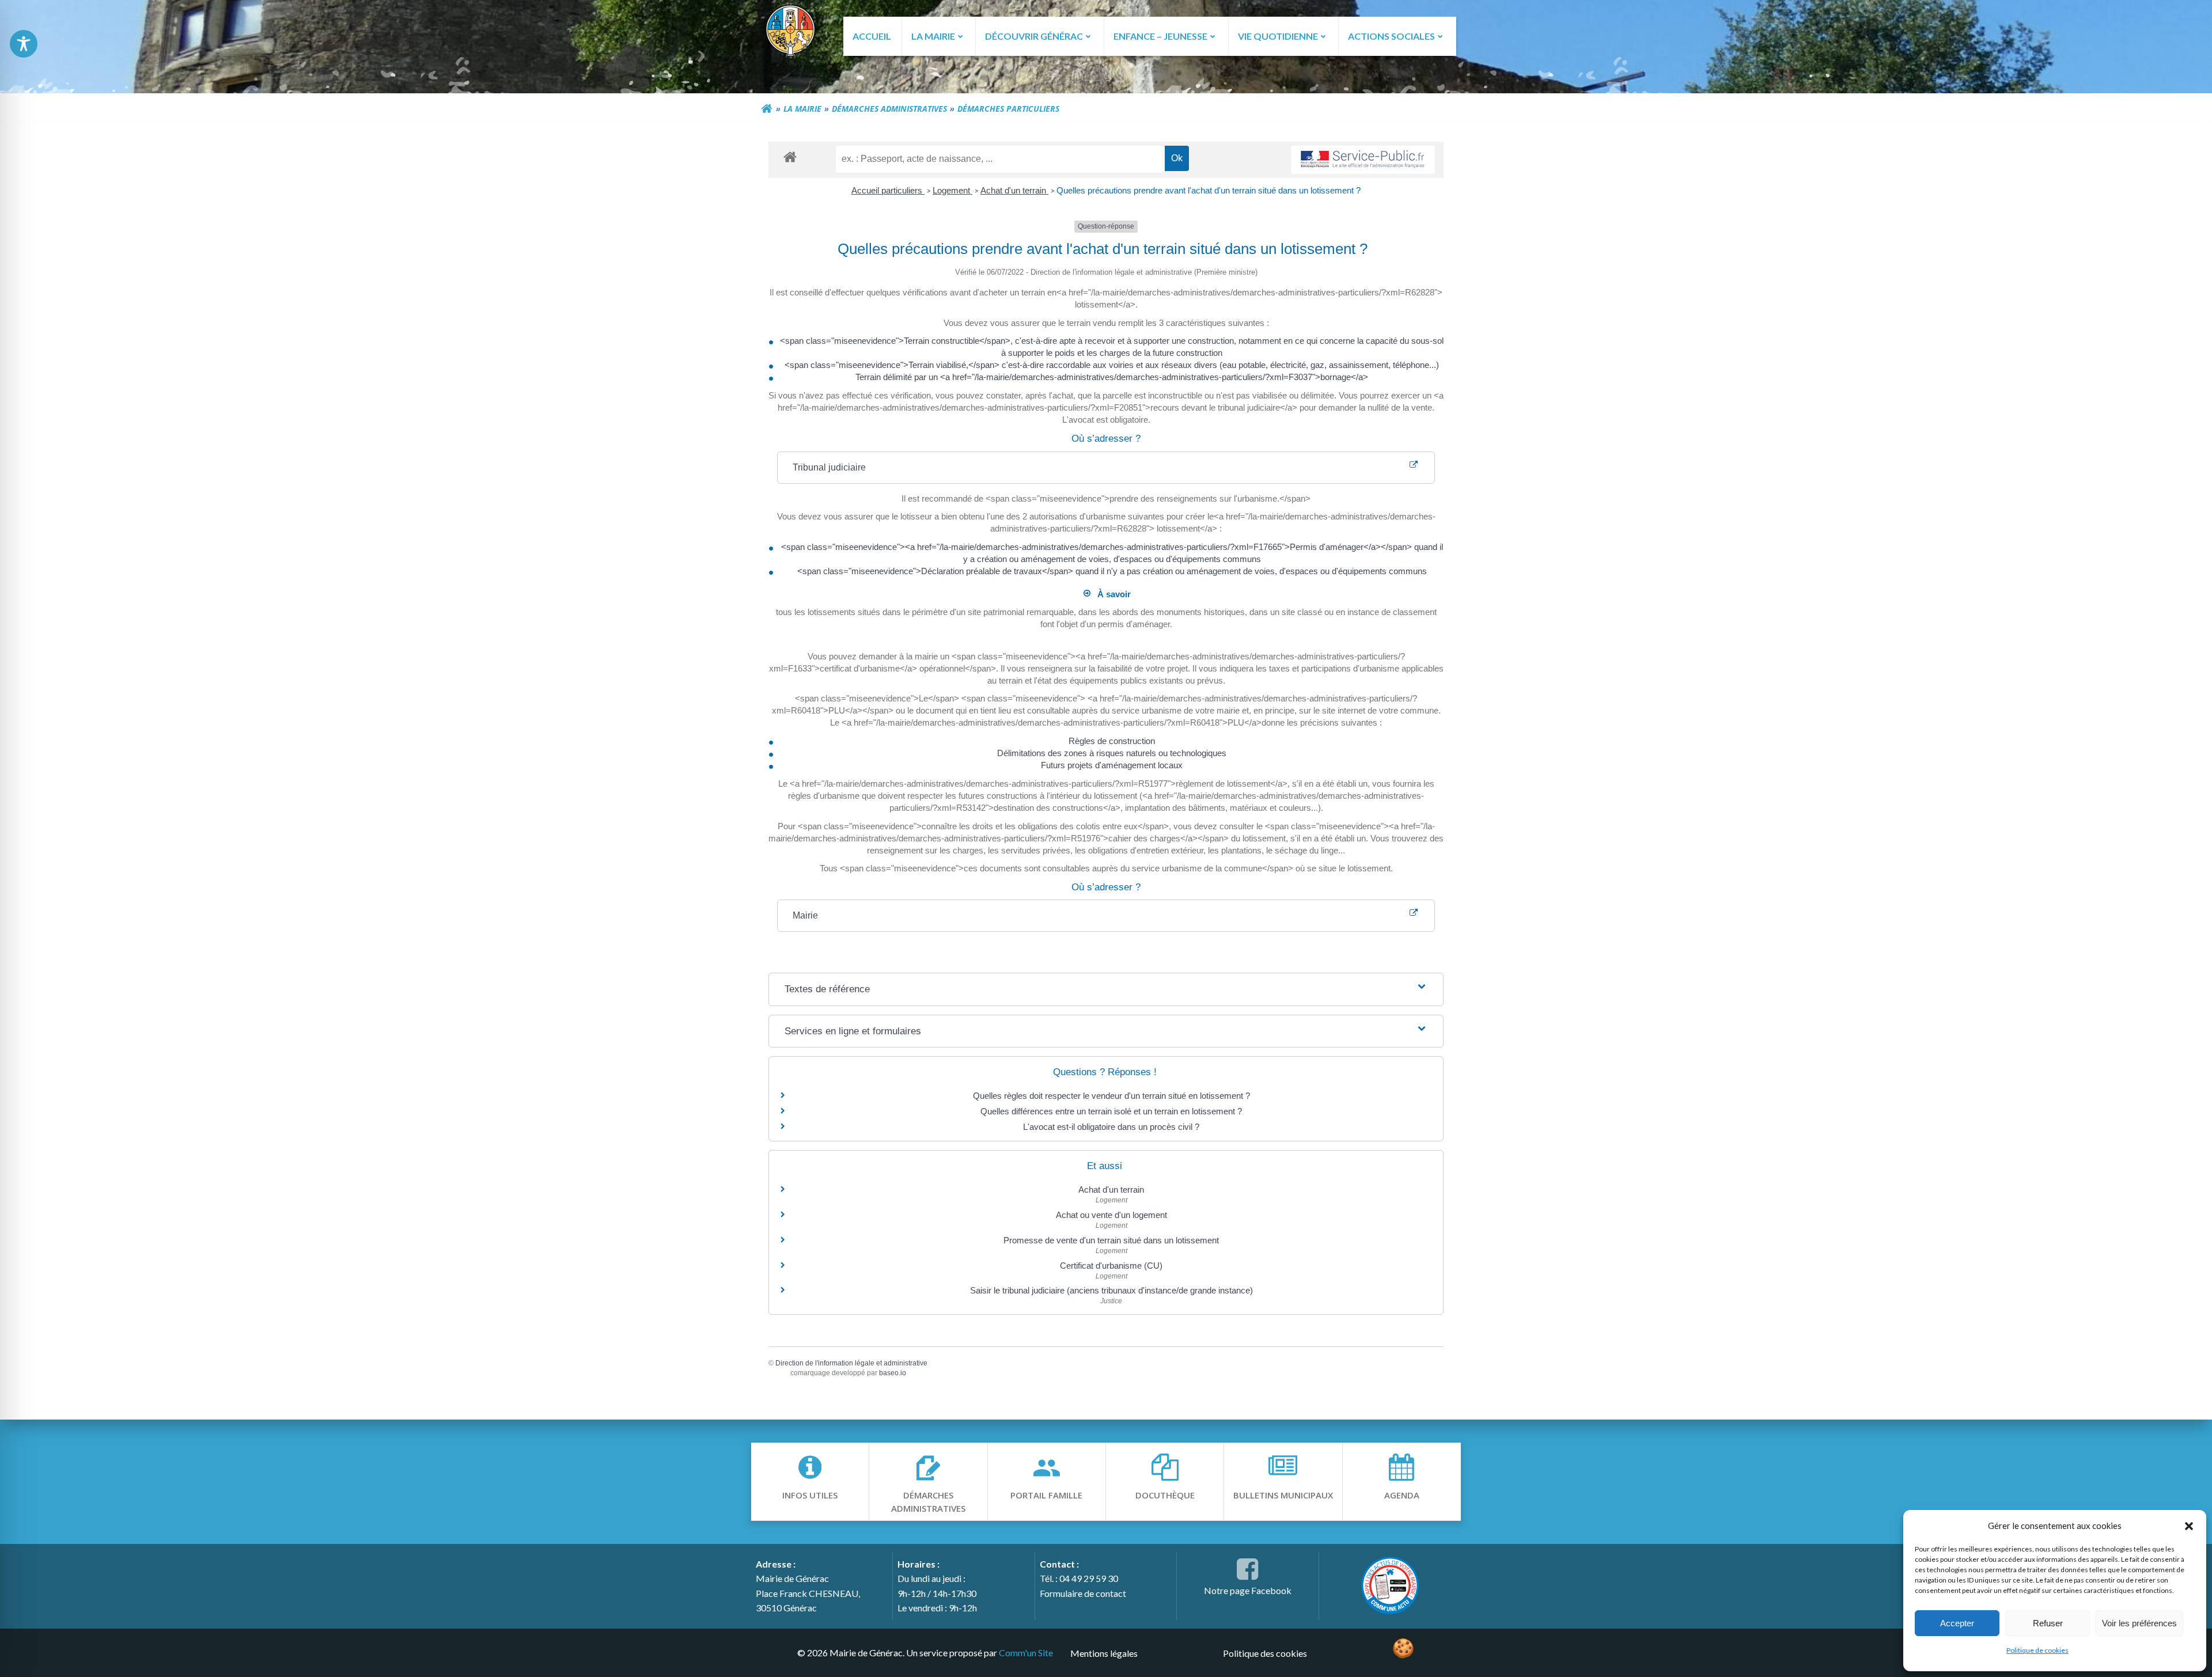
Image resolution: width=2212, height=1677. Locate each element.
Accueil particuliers (888, 190)
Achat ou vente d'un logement (1111, 1215)
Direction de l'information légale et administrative (851, 1363)
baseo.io (893, 1373)
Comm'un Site (1026, 1653)
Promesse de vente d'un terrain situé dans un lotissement (1111, 1240)
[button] (2189, 1526)
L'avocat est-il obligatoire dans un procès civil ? (1111, 1127)
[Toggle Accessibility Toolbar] (24, 44)
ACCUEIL (872, 36)
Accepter (1957, 1623)
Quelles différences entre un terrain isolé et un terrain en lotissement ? (1111, 1111)
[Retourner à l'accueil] (767, 109)
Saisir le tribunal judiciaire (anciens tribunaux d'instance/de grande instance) (1111, 1290)
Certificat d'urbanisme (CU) (1111, 1266)
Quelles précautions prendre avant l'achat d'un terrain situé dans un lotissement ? (1209, 190)
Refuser (2048, 1623)
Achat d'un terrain (1014, 190)
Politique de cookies (2037, 1650)
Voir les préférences (2139, 1623)
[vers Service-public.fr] (1363, 160)
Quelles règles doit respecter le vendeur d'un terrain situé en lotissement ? (1111, 1096)
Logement (952, 190)
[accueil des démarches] (790, 156)
